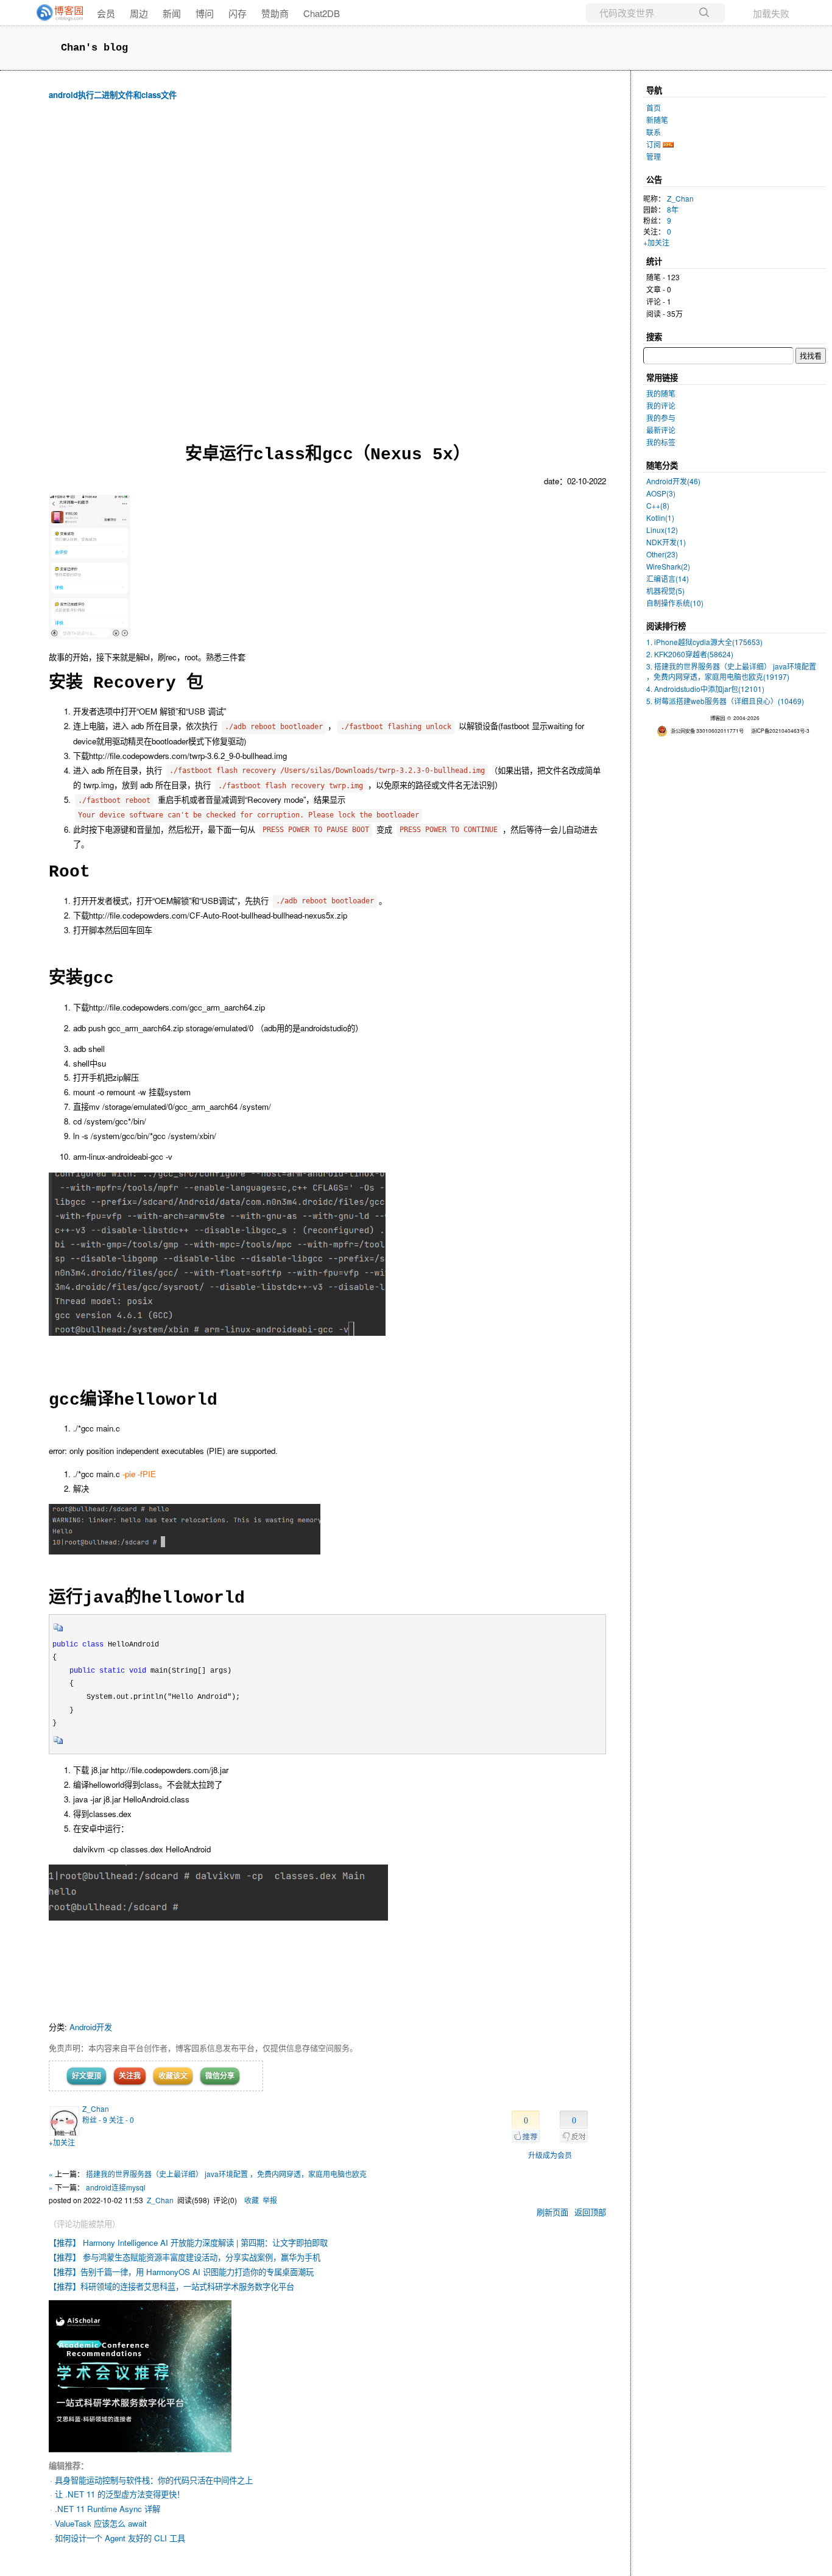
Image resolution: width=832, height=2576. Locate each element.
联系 (654, 132)
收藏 (252, 2200)
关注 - (122, 2119)
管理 (654, 156)
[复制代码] (58, 1631)
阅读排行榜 (666, 626)
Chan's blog (94, 48)
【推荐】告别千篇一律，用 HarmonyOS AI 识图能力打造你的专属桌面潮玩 (181, 2272)
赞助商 (275, 13)
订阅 (654, 144)
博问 (205, 13)
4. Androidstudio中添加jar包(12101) (705, 689)
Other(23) (662, 554)
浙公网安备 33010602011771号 (707, 730)
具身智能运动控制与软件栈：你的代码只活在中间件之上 (154, 2480)
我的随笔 (661, 393)
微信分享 (220, 2075)
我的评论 (661, 405)
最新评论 (661, 430)
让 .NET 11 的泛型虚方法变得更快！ (120, 2494)
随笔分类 (662, 465)
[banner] (55, 13)
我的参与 (661, 418)
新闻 (172, 13)
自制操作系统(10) (675, 603)
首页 (654, 108)
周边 (139, 13)
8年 (673, 209)
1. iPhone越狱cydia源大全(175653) (704, 642)
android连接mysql (116, 2187)
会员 (106, 13)
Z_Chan (96, 2108)
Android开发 (91, 2027)
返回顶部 (590, 2212)
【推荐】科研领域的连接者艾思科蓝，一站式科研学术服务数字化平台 (171, 2286)
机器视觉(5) (665, 591)
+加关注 (62, 2142)
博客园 (717, 718)
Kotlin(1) (660, 517)
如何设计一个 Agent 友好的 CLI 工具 (120, 2538)
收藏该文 (173, 2075)
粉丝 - (95, 2119)
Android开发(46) (673, 481)
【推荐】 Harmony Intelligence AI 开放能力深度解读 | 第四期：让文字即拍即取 (188, 2243)
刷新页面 (552, 2212)
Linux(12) (662, 530)
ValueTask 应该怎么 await (101, 2523)
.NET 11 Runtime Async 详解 (108, 2509)
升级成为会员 (550, 2155)
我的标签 (661, 442)
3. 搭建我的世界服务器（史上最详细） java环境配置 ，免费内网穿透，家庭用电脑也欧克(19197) (731, 671)
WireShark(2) (668, 566)
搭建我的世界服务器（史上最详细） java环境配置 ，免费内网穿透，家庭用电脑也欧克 (226, 2174)
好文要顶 (86, 2075)
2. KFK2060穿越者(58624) (690, 654)
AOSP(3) (661, 493)
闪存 (238, 13)
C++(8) (658, 505)
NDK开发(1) (666, 542)
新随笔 (657, 120)
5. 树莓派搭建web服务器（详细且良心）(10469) (725, 701)
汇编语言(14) (668, 578)
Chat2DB (322, 13)
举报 (270, 2200)
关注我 (130, 2075)
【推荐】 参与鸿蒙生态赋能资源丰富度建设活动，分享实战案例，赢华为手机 (185, 2257)
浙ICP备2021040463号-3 (780, 730)
